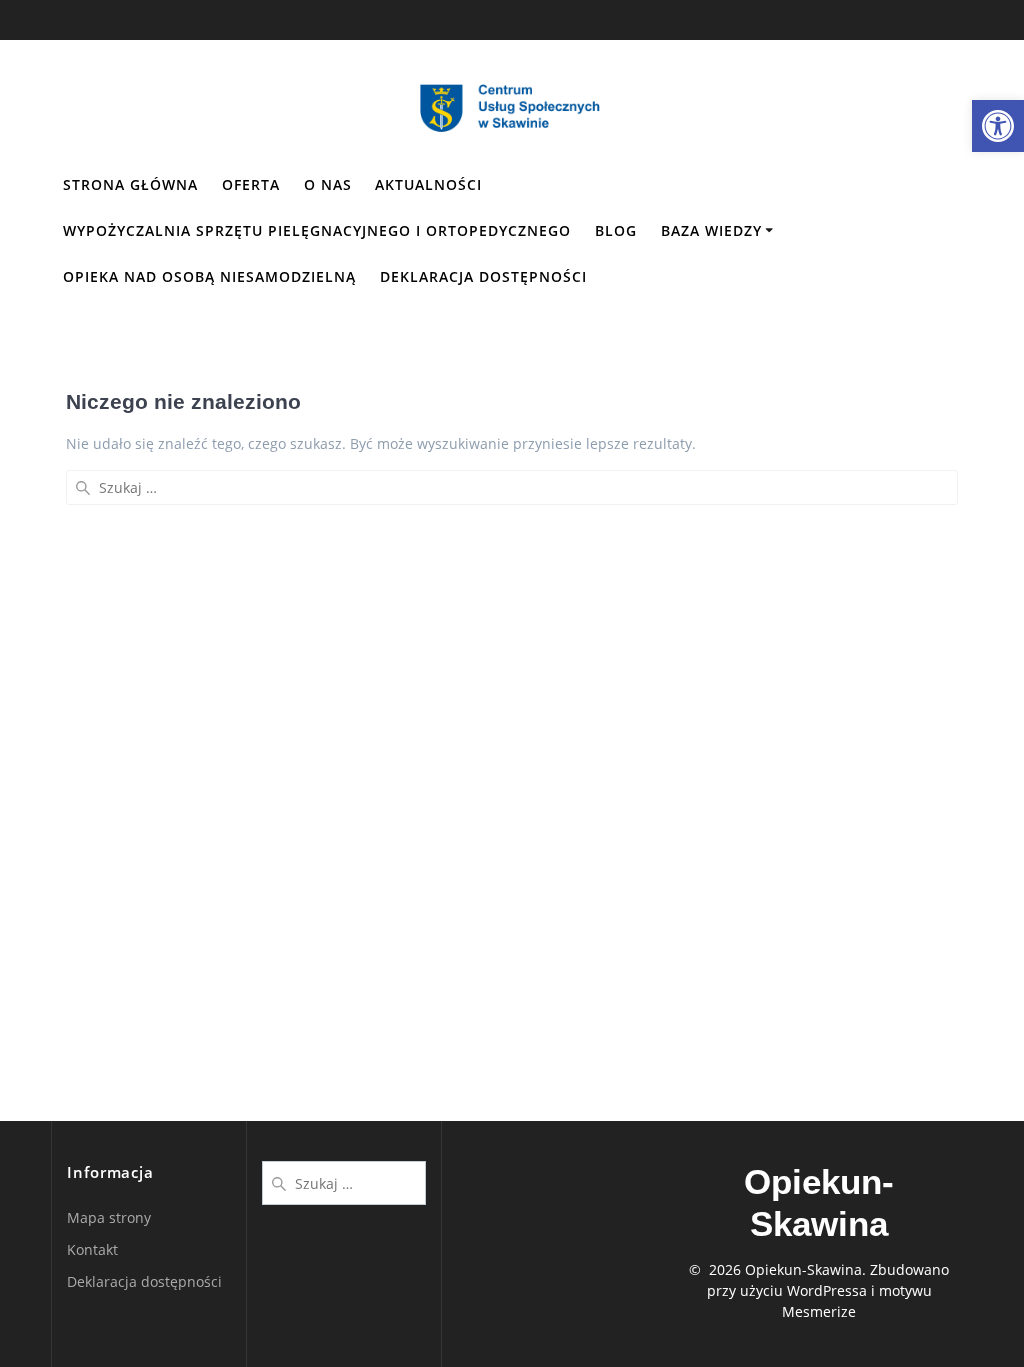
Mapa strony (109, 1217)
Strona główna (130, 184)
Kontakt (92, 1249)
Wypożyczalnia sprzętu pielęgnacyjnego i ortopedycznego (317, 230)
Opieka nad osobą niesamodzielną (209, 276)
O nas (328, 184)
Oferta (251, 184)
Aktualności (428, 184)
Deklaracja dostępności (483, 276)
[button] (998, 126)
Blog (616, 230)
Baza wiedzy (711, 230)
